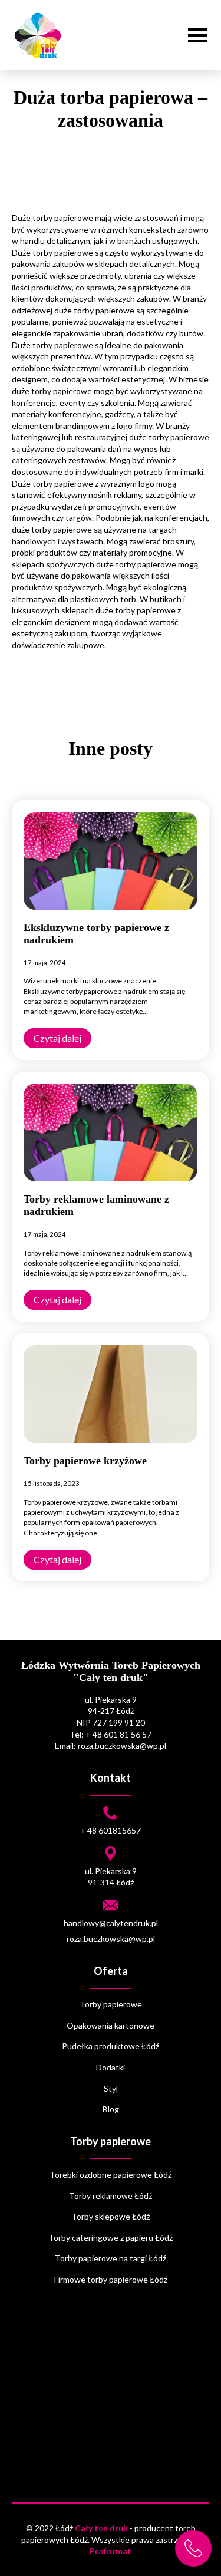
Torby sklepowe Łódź (111, 2216)
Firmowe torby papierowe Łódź (111, 2279)
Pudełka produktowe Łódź (111, 2046)
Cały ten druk (101, 2528)
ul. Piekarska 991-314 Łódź (111, 1877)
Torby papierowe (111, 2004)
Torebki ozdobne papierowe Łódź (111, 2174)
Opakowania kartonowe (111, 2025)
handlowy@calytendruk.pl (111, 1923)
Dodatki (111, 2067)
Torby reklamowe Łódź (111, 2196)
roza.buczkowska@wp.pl (111, 1939)
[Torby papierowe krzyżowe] (111, 1394)
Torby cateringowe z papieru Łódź (111, 2238)
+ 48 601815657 (111, 1830)
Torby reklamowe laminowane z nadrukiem (96, 1205)
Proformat (111, 2551)
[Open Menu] (197, 35)
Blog (111, 2109)
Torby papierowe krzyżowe (85, 1461)
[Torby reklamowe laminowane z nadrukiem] (111, 1132)
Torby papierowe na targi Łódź (111, 2258)
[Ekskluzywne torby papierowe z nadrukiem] (111, 861)
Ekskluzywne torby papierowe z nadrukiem (96, 934)
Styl (111, 2088)
